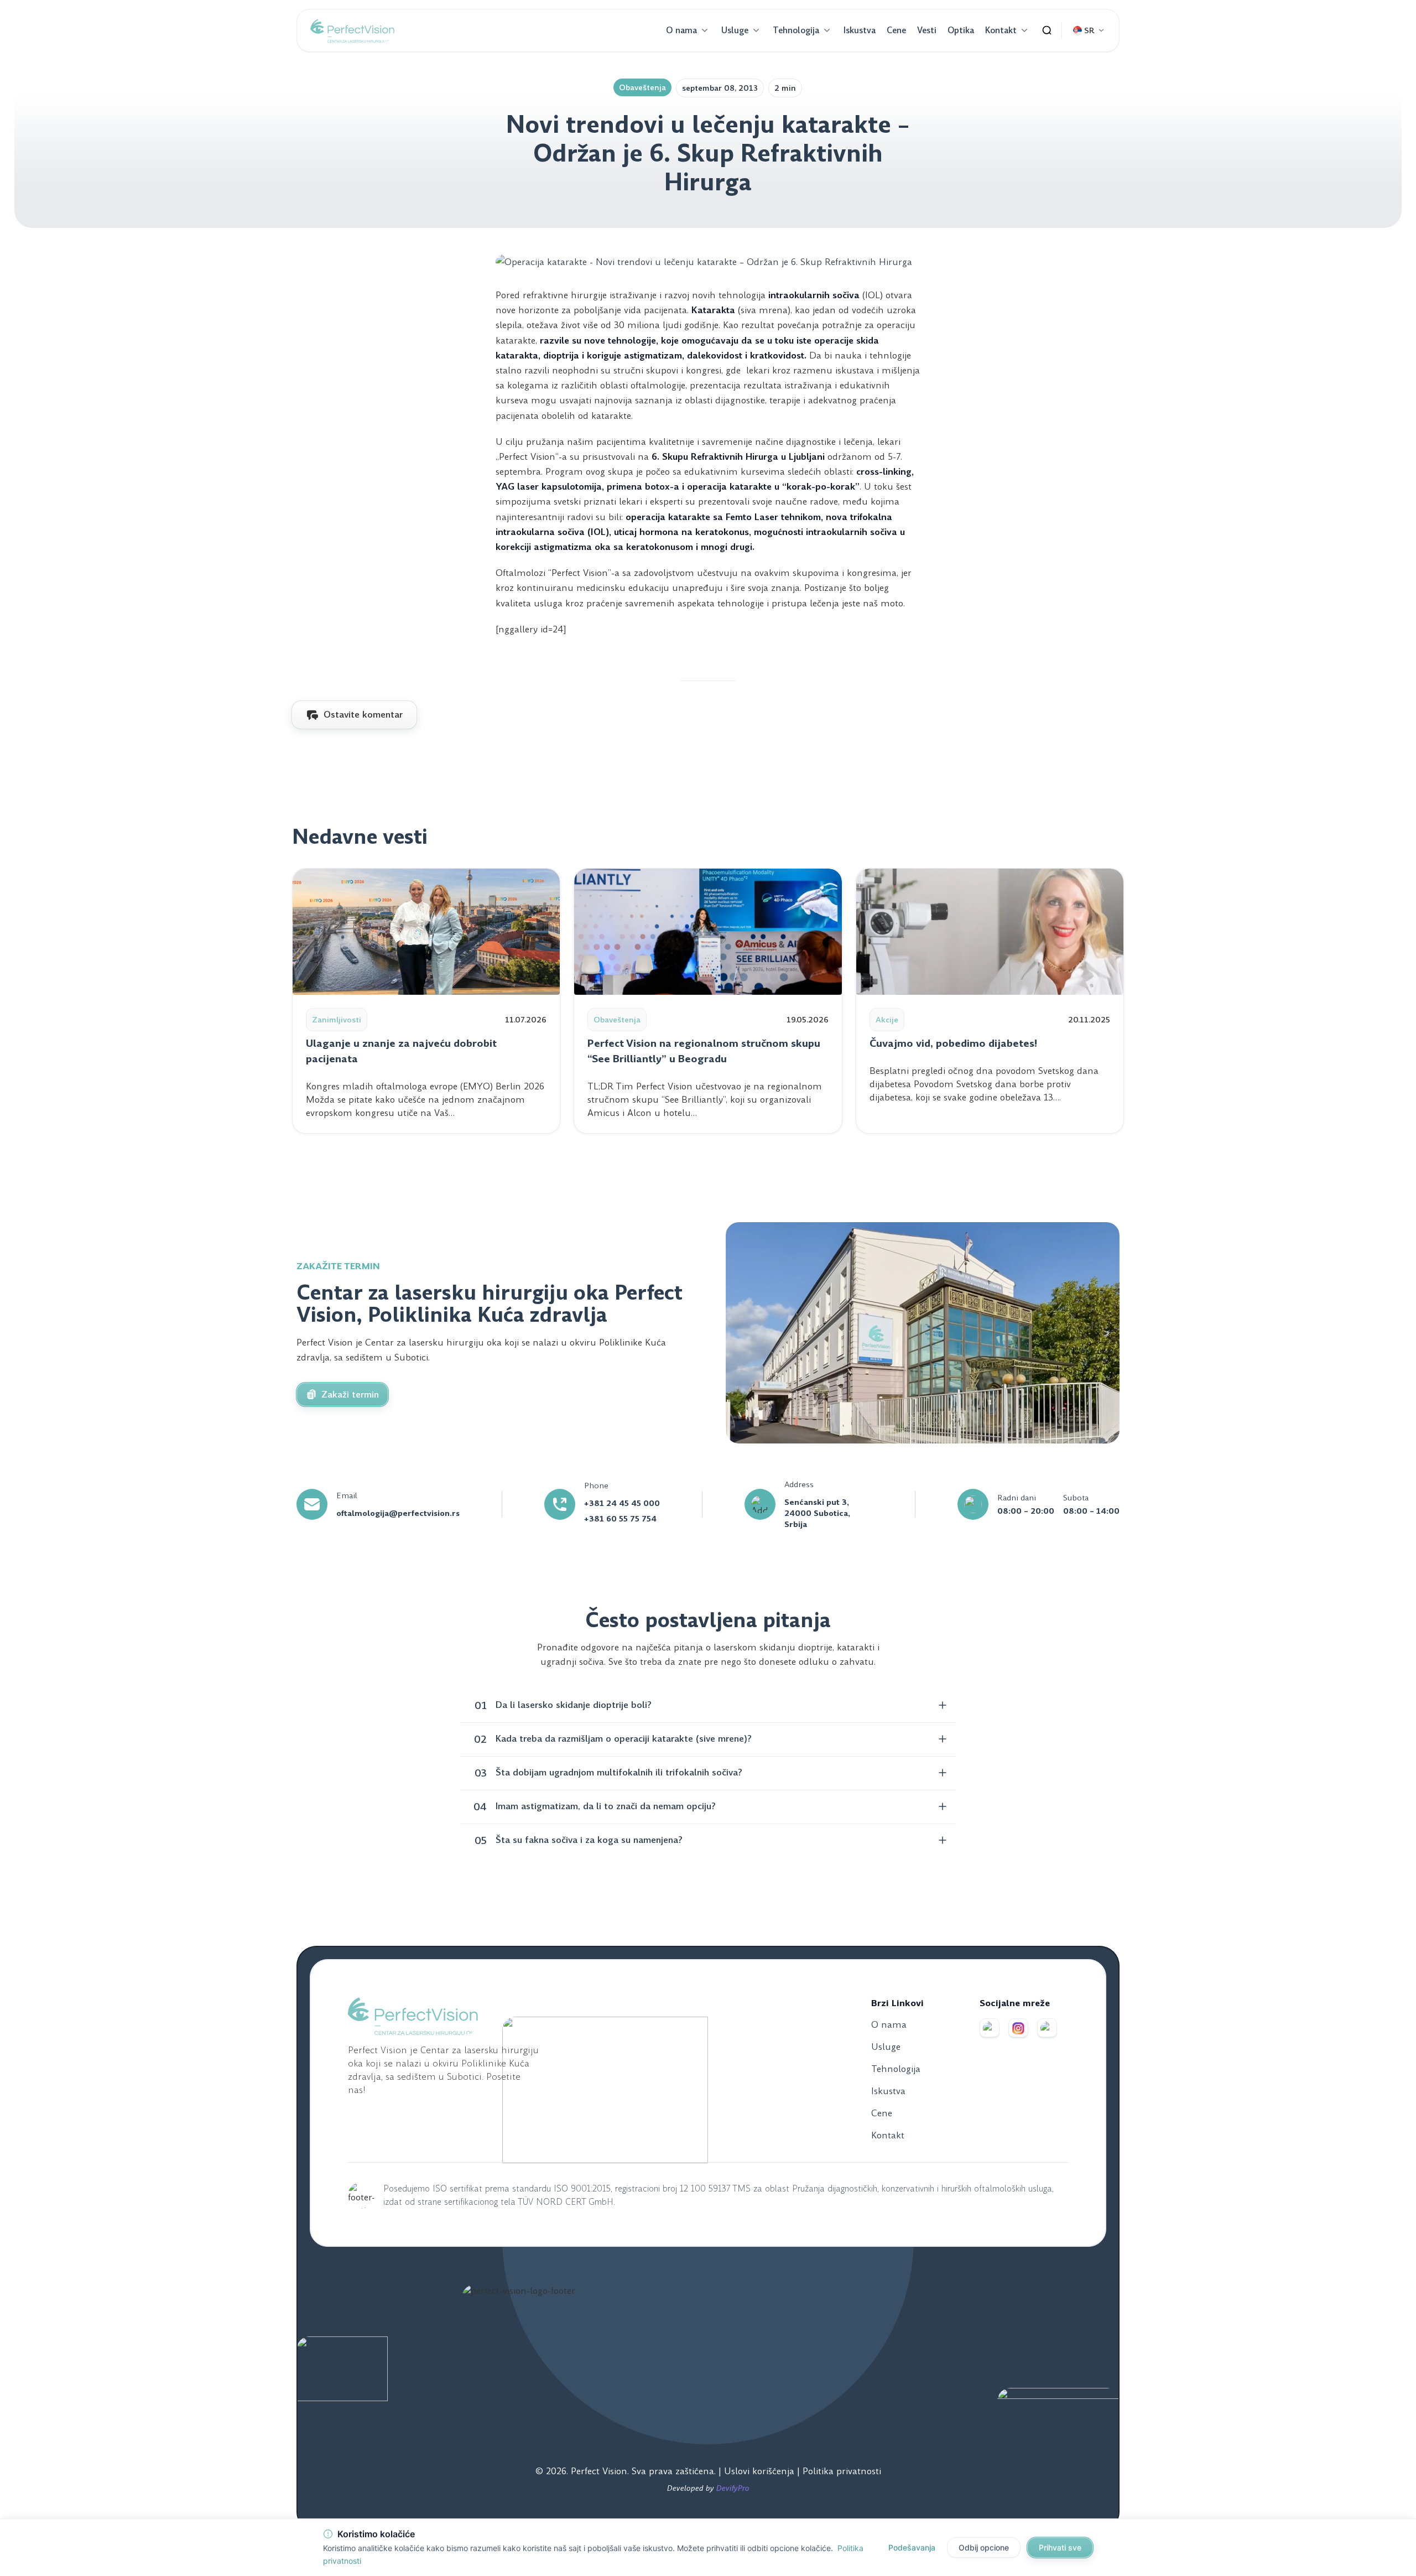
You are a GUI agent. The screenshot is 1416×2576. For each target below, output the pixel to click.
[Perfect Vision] (352, 30)
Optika (961, 30)
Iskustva (860, 30)
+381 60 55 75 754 (620, 1519)
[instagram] (1018, 2028)
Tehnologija (796, 30)
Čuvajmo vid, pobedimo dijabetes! (953, 1043)
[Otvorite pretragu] (1047, 30)
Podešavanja (912, 2548)
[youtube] (1047, 2028)
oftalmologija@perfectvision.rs (398, 1513)
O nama (681, 30)
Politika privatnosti (842, 2471)
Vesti (927, 30)
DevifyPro (733, 2488)
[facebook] (990, 2028)
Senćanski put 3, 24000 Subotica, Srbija (817, 1513)
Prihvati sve (1060, 2548)
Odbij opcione (984, 2548)
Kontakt (1001, 30)
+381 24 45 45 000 (622, 1503)
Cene (896, 30)
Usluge (735, 30)
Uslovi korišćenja (761, 2471)
